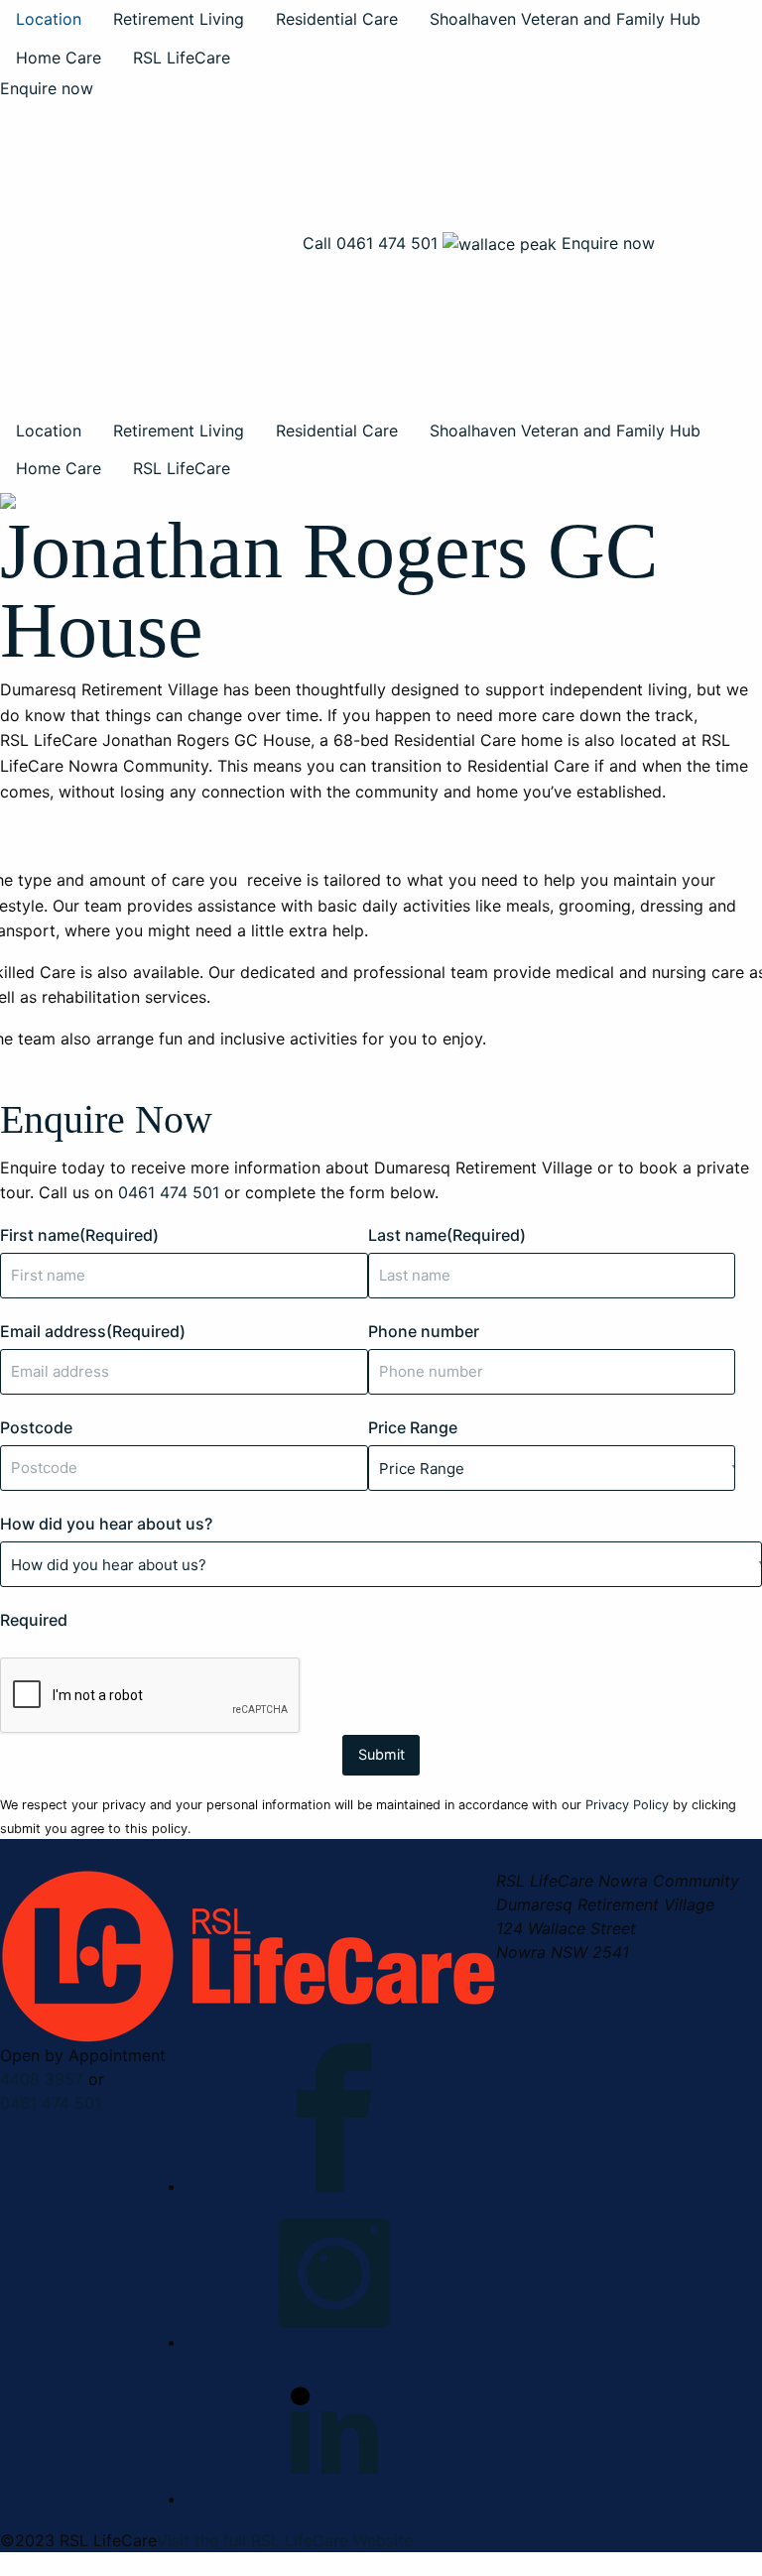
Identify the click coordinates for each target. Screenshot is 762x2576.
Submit (381, 1754)
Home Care (59, 58)
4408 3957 (42, 2079)
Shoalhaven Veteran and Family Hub (565, 19)
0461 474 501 (51, 2103)
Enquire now (47, 88)
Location (49, 19)
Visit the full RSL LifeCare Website (285, 2540)
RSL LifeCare (182, 58)
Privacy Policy (627, 1805)
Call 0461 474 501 (370, 243)
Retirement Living (179, 19)
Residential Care (337, 19)
